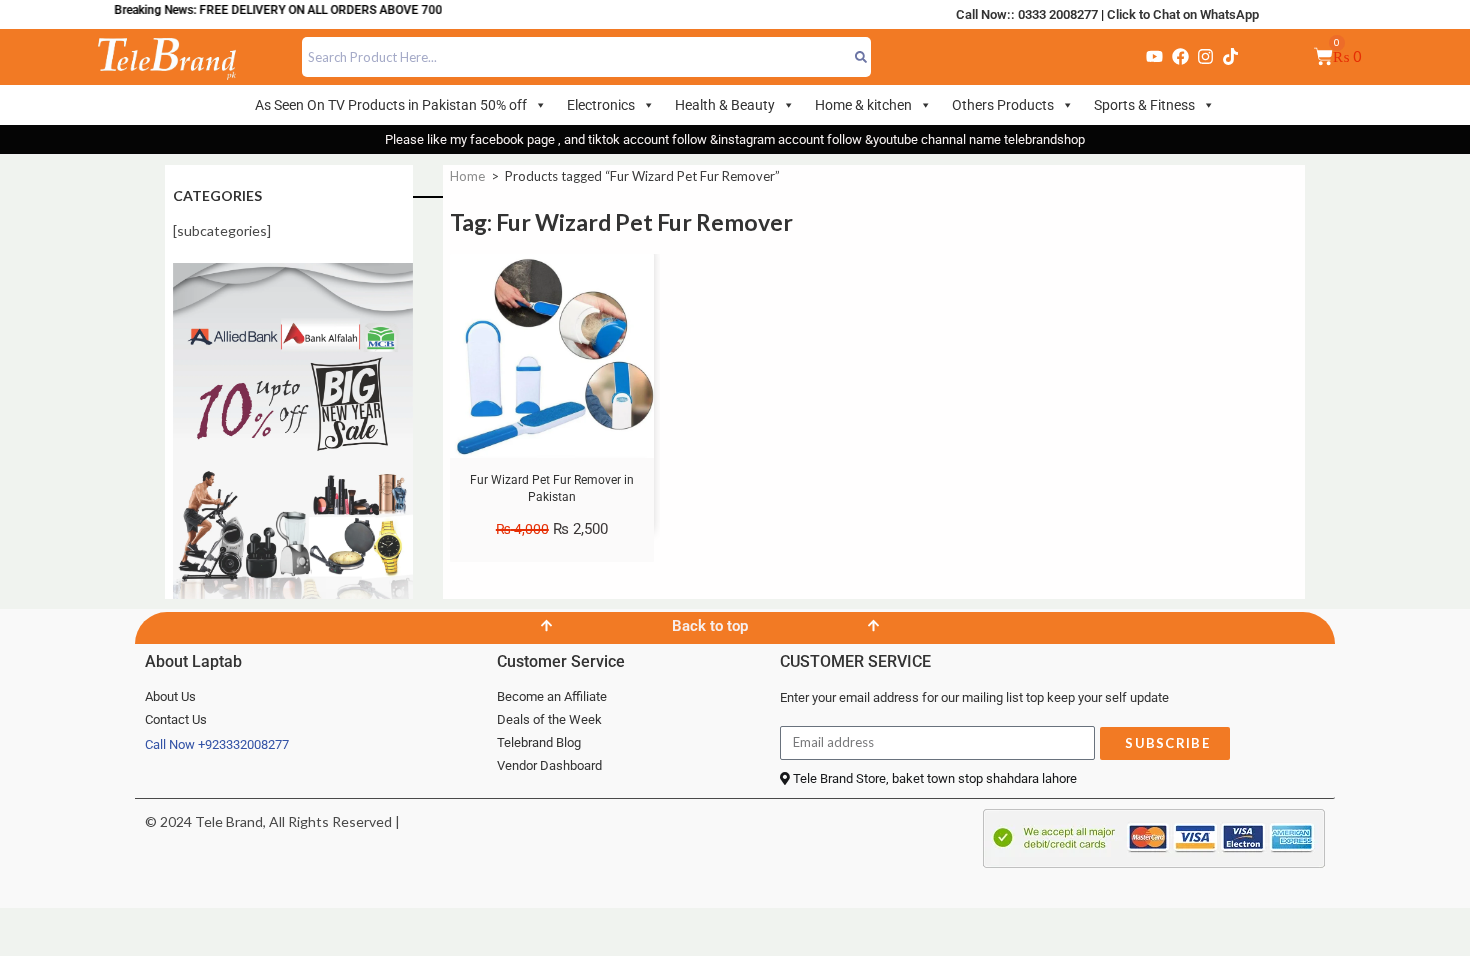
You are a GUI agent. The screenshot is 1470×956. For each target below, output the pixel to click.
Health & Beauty (725, 105)
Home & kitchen (863, 105)
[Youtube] (1155, 57)
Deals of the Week (549, 719)
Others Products (1003, 105)
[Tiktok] (1231, 57)
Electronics (601, 105)
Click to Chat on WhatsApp (1183, 14)
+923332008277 (243, 744)
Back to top (710, 626)
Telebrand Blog (539, 742)
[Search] (861, 57)
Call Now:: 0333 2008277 (1027, 14)
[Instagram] (1205, 57)
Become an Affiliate (552, 696)
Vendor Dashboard (549, 765)
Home (467, 176)
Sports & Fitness (1144, 105)
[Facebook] (1180, 57)
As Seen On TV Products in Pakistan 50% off (391, 105)
